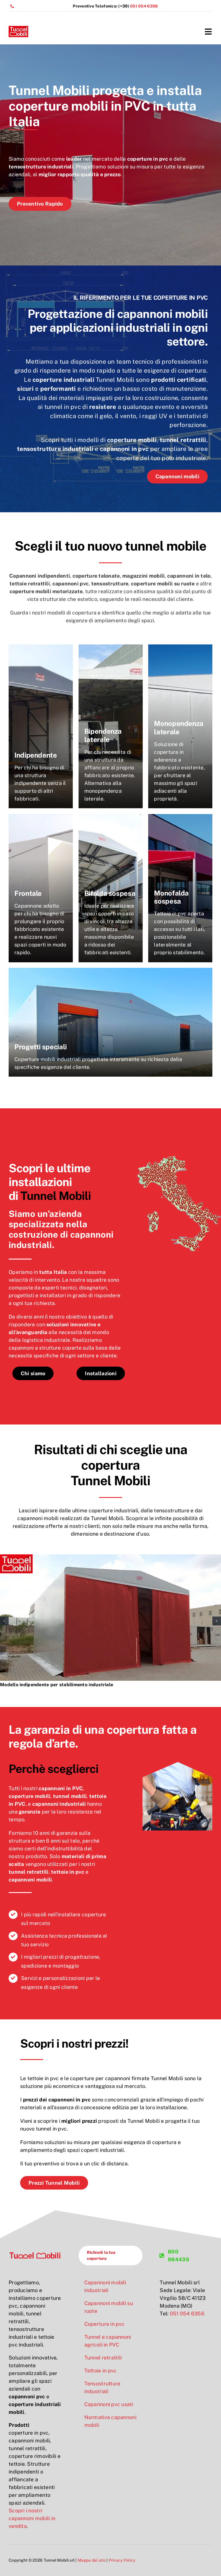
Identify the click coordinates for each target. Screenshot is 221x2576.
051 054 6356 (144, 6)
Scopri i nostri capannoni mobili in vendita (32, 2518)
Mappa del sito (92, 2560)
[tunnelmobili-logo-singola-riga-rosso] (35, 2254)
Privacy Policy (122, 2560)
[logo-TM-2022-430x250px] (18, 28)
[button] (4, 1621)
